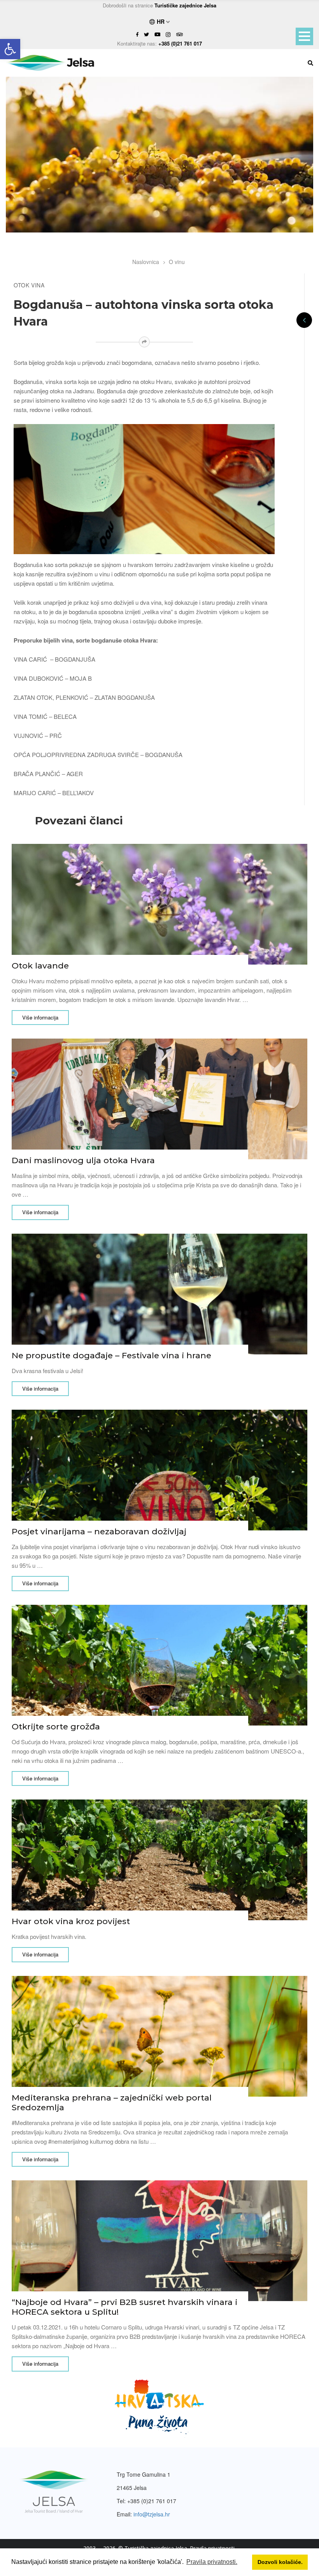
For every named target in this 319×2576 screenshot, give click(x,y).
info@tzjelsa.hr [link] (152, 2514)
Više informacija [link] (40, 1017)
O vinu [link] (177, 262)
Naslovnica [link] (146, 262)
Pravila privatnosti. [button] (212, 2562)
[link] (10, 49)
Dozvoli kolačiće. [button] (280, 2562)
